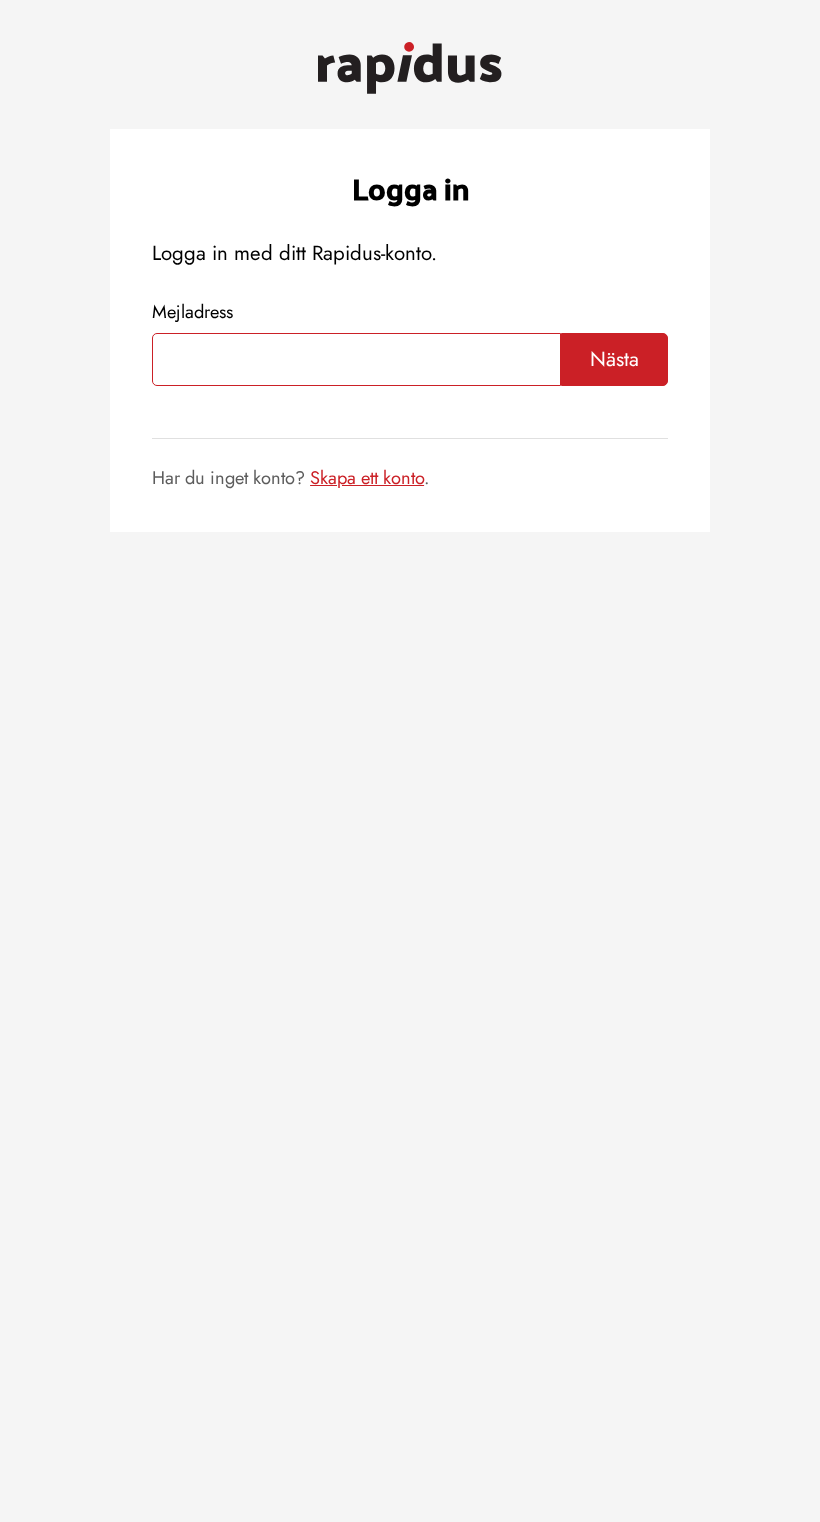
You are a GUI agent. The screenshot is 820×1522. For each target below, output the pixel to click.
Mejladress (192, 311)
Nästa (614, 359)
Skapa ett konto (367, 477)
